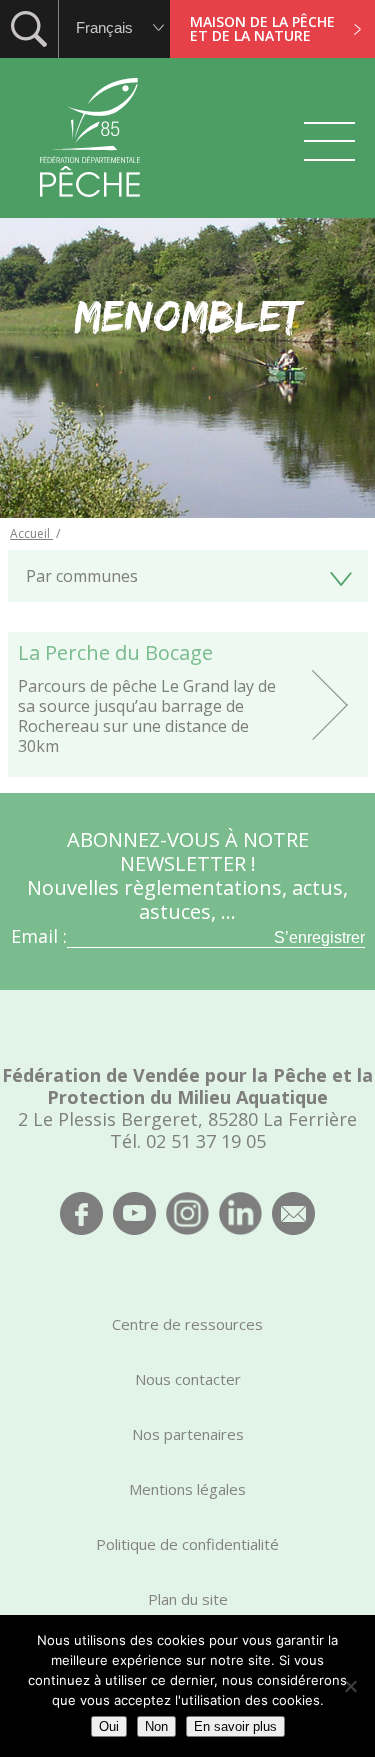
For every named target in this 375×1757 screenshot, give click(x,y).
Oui (109, 1726)
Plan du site (188, 1599)
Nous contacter (188, 1379)
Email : (39, 936)
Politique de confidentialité (187, 1544)
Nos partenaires (188, 1434)
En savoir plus (235, 1726)
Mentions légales (187, 1489)
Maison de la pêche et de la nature (262, 28)
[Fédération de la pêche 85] (90, 210)
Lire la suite (188, 704)
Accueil (31, 533)
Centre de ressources (187, 1324)
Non (156, 1726)
